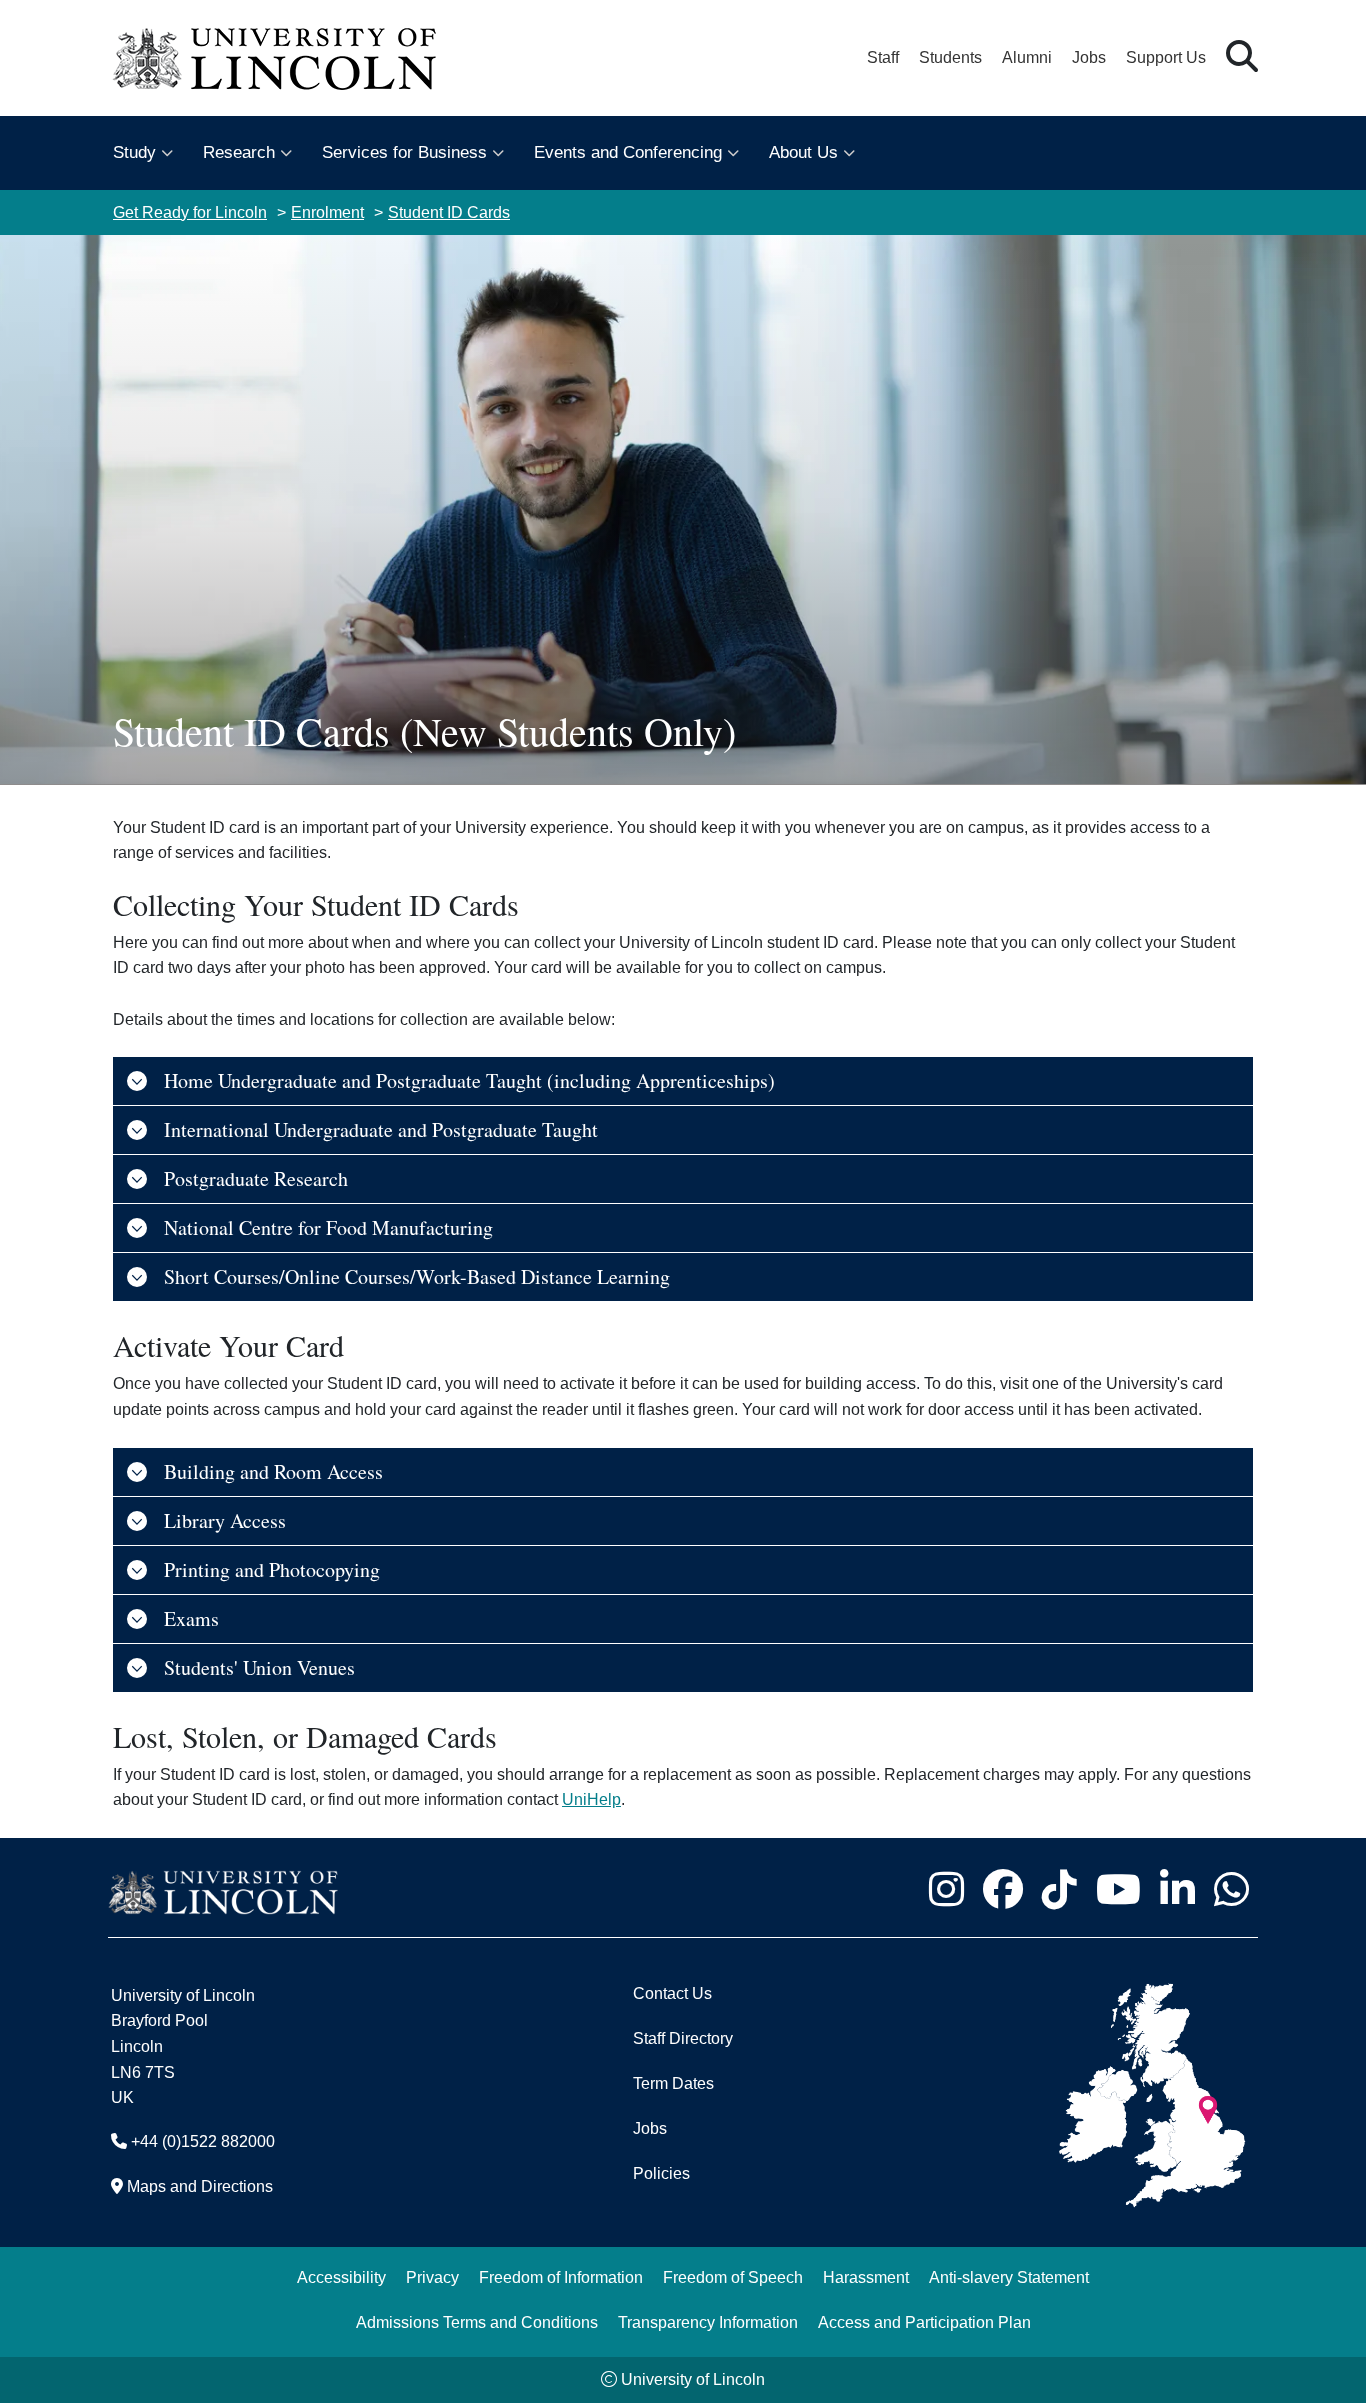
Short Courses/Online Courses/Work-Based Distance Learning (417, 1276)
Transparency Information (708, 2322)
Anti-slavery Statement (1009, 2277)
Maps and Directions (200, 2186)
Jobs (1089, 57)
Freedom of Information (561, 2277)
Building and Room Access (273, 1471)
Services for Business (404, 152)
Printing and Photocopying (272, 1569)
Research (239, 152)
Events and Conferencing (628, 152)
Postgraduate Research (256, 1178)
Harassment (866, 2277)
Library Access (225, 1520)
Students (950, 57)
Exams (191, 1618)
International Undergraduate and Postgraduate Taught (381, 1129)
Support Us (1166, 57)
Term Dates (673, 2083)
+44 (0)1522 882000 (203, 2141)
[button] (1242, 57)
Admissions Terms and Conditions (477, 2322)
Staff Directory (683, 2038)
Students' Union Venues (259, 1667)
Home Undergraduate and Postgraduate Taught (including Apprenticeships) (469, 1080)
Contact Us (672, 1993)
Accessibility (341, 2277)
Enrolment (327, 212)
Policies (661, 2173)
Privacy (432, 2277)
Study (134, 152)
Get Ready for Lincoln (190, 212)
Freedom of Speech (733, 2277)
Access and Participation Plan (924, 2322)
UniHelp (591, 1799)
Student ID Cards (449, 212)
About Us (803, 152)
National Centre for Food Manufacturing (328, 1227)
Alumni (1027, 57)
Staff (883, 57)
